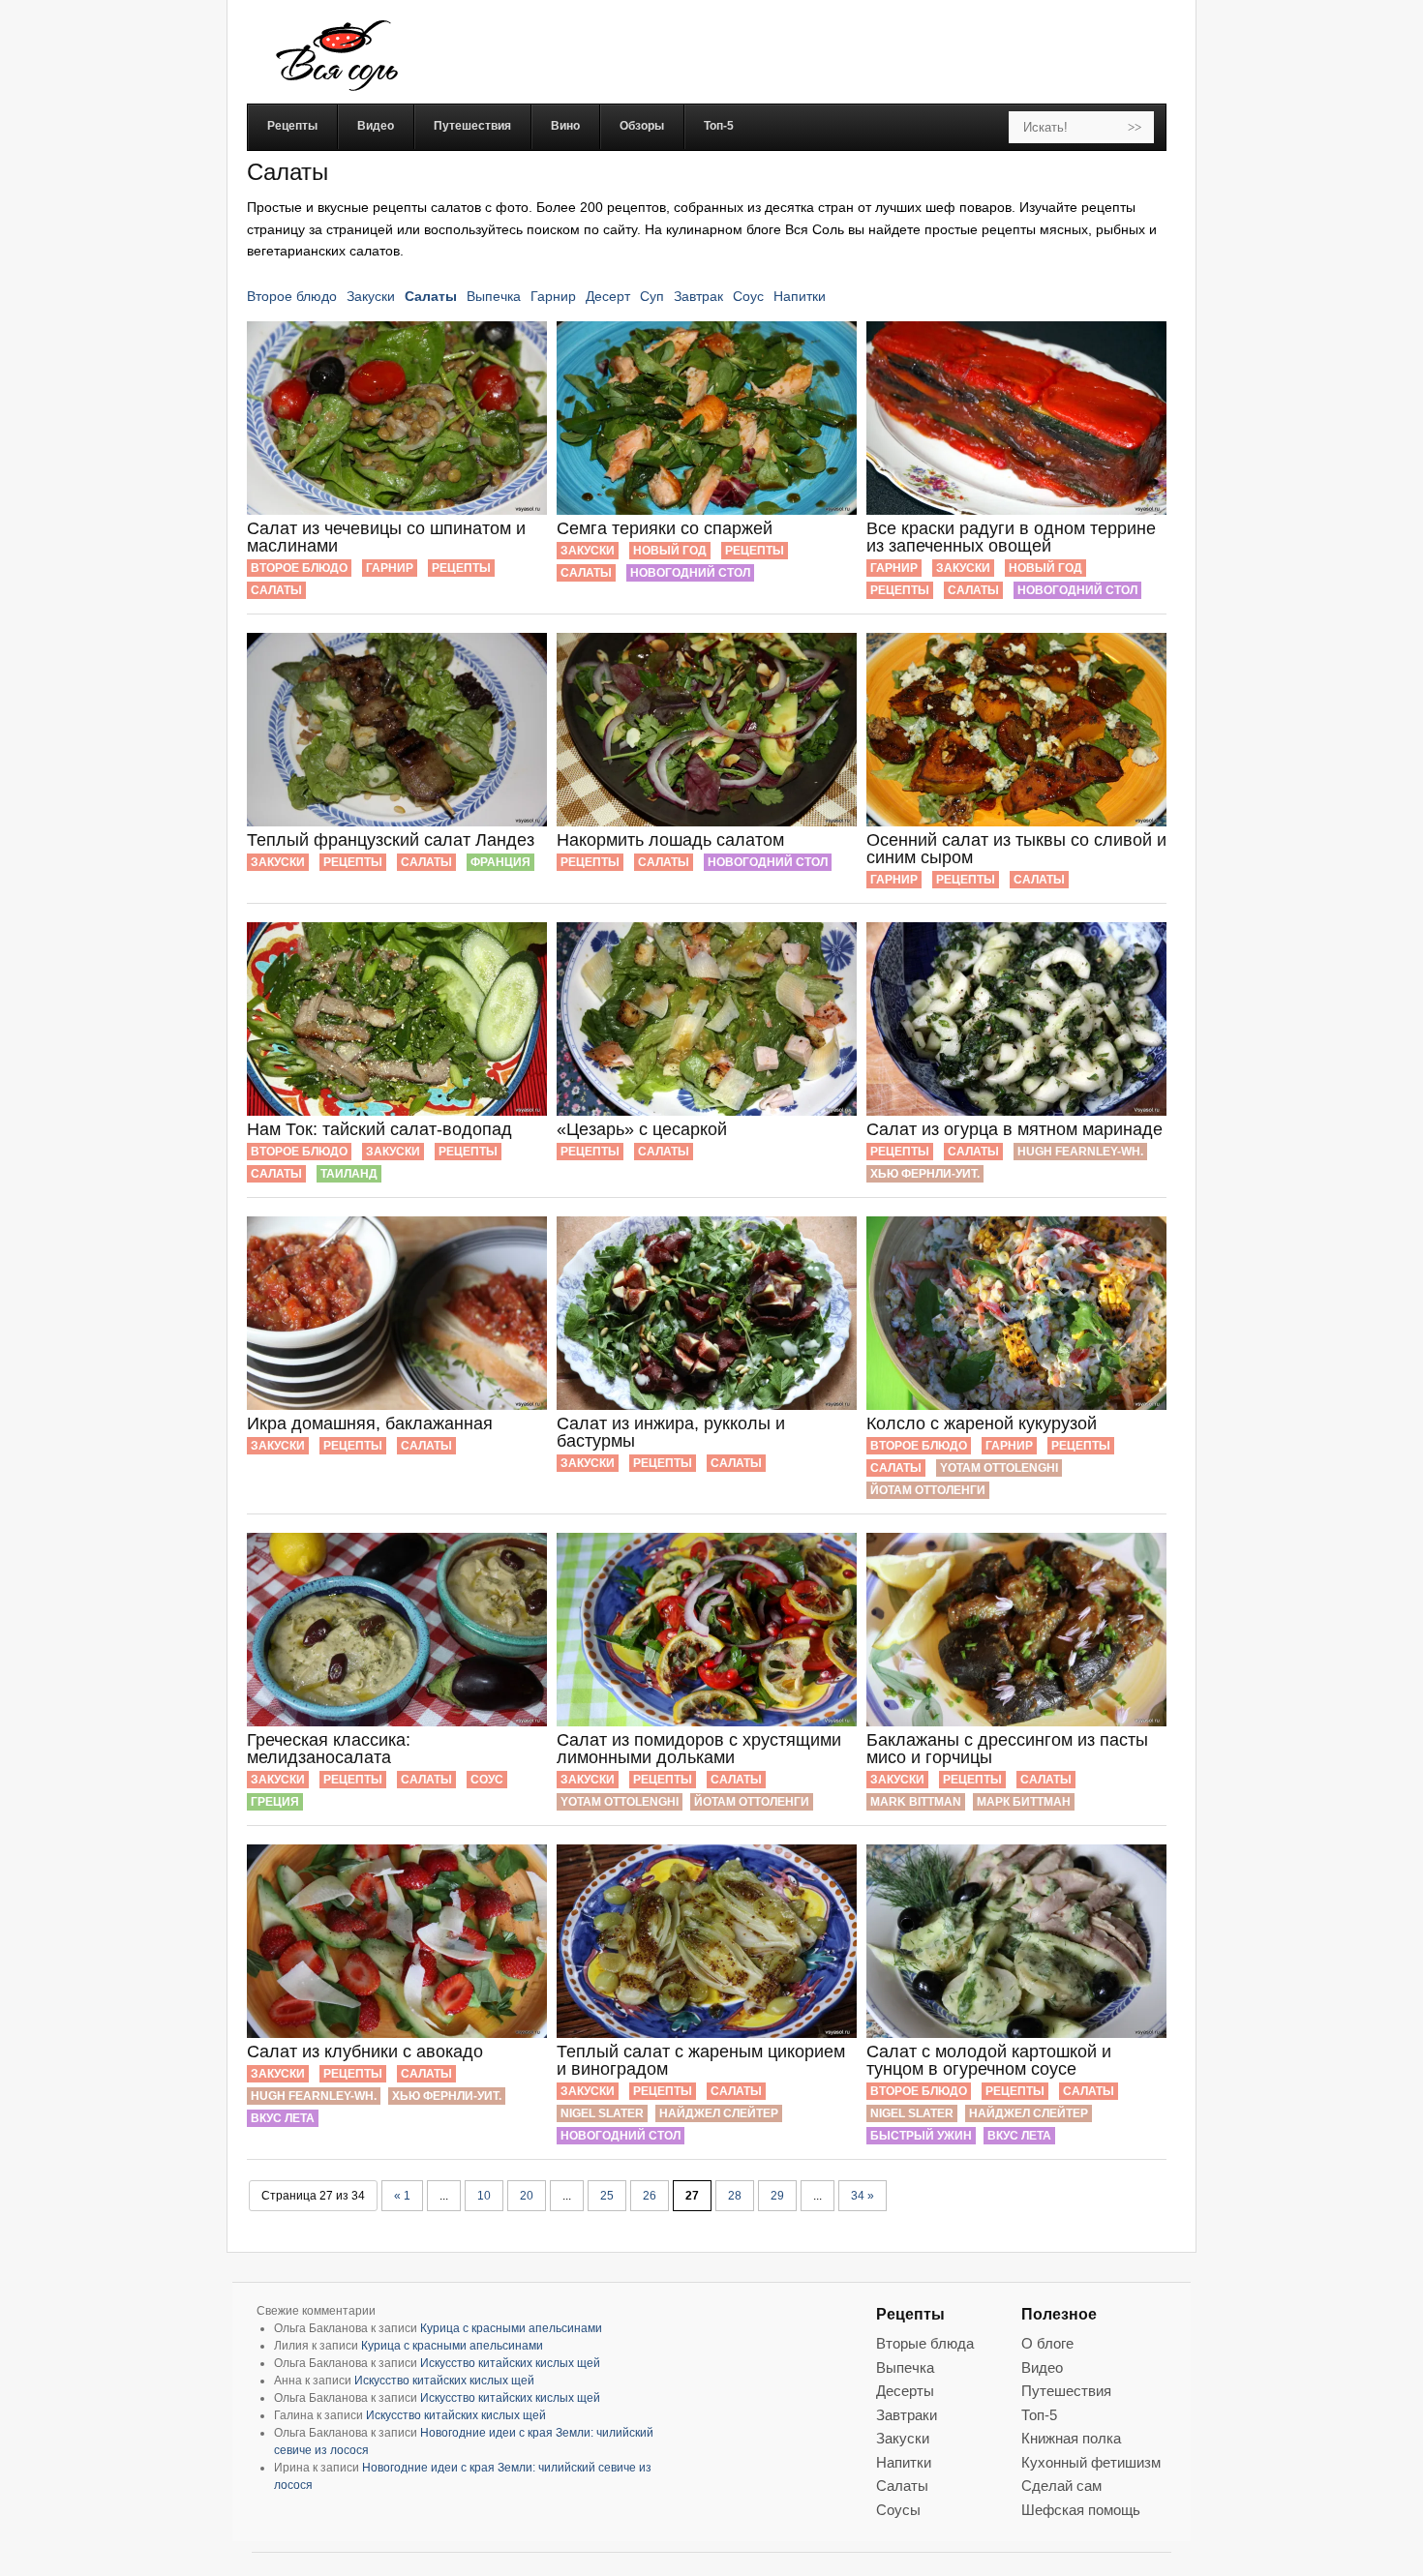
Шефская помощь (1081, 2510)
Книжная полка (1071, 2438)
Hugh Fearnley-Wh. (1080, 1152)
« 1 (402, 2196)
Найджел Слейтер (719, 2113)
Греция (275, 1802)
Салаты (431, 296)
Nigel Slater (602, 2113)
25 (607, 2196)
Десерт (608, 296)
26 (650, 2196)
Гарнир (553, 296)
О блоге (1047, 2343)
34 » (863, 2196)
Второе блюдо (292, 296)
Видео (1042, 2367)
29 (777, 2196)
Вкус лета (283, 2118)
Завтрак (698, 296)
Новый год (670, 551)
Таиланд (349, 1174)
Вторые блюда (925, 2343)
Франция (500, 862)
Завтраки (907, 2415)
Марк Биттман (1024, 1802)
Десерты (905, 2391)
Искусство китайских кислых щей (510, 2363)
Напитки (800, 296)
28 (735, 2196)
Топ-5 (1039, 2415)
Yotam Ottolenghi (999, 1468)
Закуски (371, 296)
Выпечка (494, 296)
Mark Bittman (916, 1802)
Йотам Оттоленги (928, 1490)
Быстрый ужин (921, 2136)
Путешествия (1066, 2391)
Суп (652, 296)
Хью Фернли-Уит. (925, 1174)
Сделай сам (1061, 2486)
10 (484, 2196)
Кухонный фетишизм (1091, 2462)
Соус (748, 296)
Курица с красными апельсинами (511, 2328)
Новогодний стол (690, 573)
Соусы (898, 2510)
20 (527, 2196)
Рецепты (461, 568)
